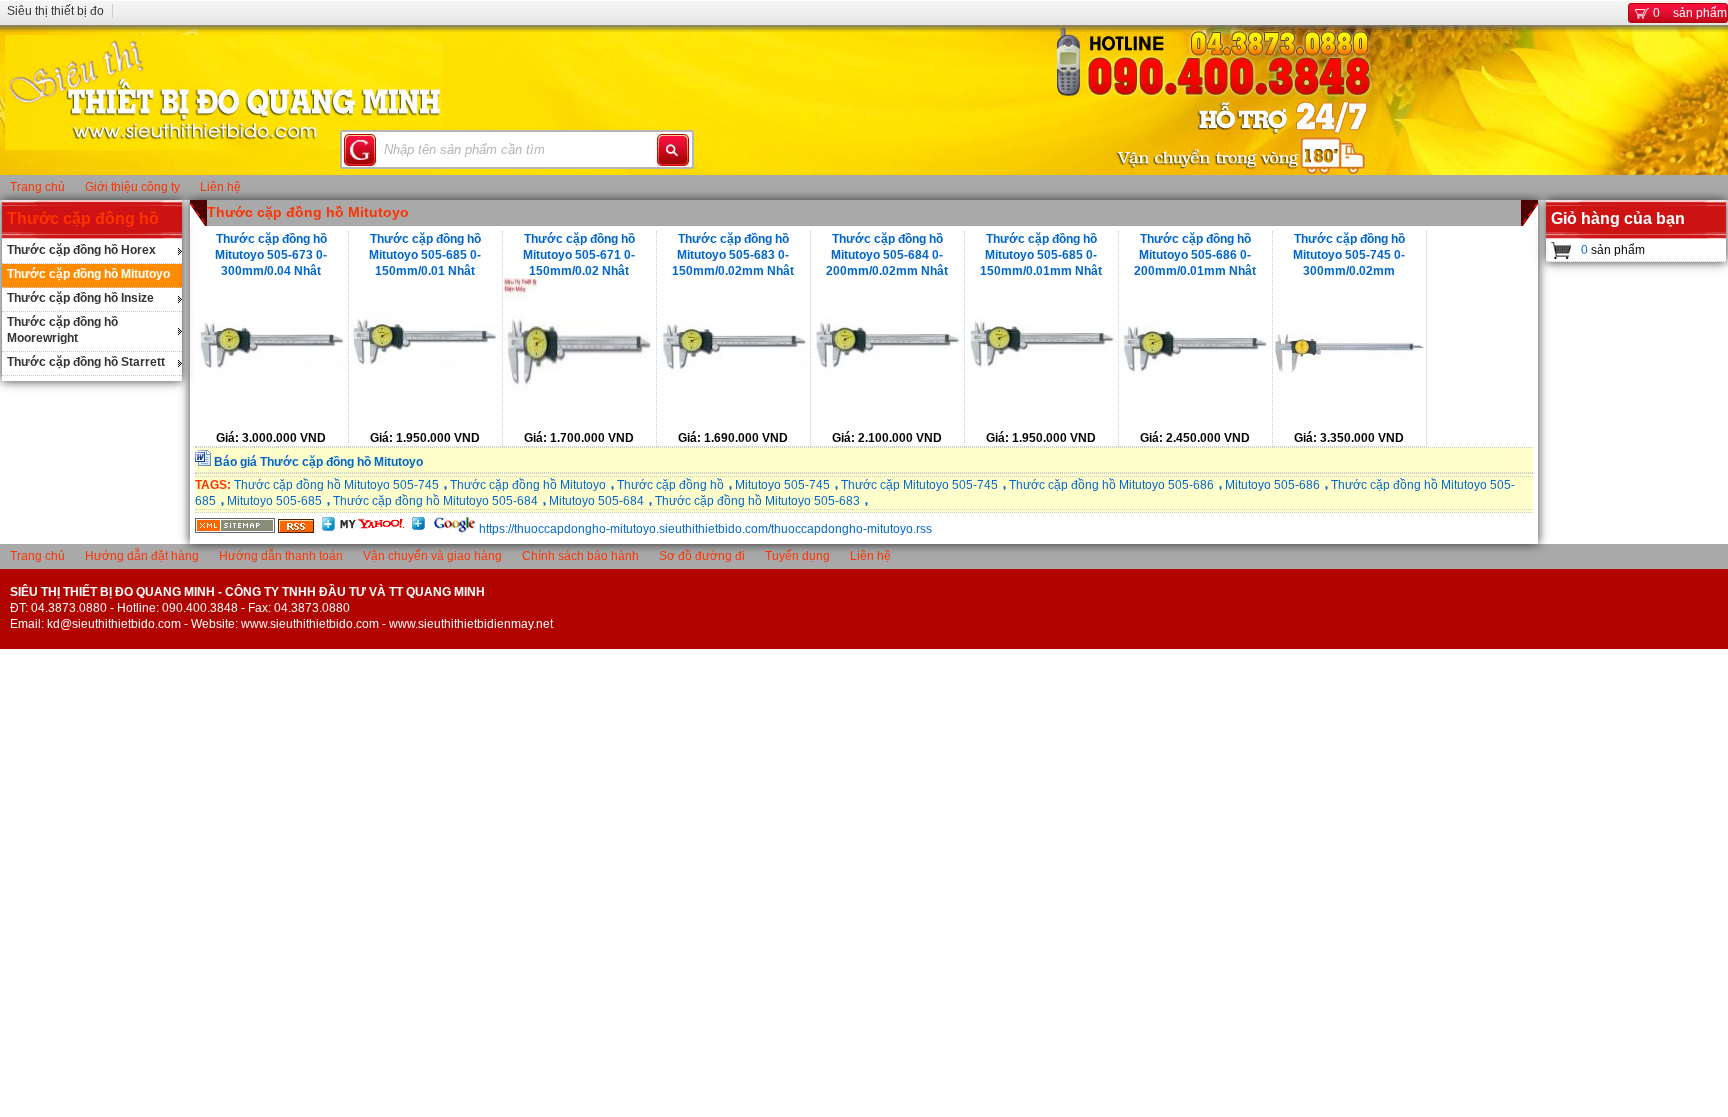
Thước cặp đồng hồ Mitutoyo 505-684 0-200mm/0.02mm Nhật (887, 254)
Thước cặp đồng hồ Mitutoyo (88, 274)
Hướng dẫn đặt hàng (142, 556)
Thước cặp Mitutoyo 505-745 (919, 485)
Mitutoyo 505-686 (1272, 485)
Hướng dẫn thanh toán (281, 556)
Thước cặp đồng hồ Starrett (86, 362)
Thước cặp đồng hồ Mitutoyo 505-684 (435, 501)
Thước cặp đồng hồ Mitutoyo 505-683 (757, 501)
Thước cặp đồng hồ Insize (80, 298)
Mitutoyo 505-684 (596, 501)
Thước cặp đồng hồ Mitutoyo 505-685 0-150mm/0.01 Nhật (425, 254)
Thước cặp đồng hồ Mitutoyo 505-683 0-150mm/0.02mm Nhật (733, 254)
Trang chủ (37, 187)
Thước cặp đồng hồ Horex (81, 250)
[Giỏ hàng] (1561, 250)
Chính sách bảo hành (580, 556)
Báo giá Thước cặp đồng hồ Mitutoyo (318, 462)
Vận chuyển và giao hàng (432, 556)
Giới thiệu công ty (132, 187)
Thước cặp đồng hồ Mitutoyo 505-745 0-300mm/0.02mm (1349, 254)
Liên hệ (220, 187)
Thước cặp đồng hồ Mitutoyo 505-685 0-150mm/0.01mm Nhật (1041, 254)
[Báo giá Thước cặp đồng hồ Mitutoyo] (203, 462)
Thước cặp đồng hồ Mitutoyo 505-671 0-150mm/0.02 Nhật (579, 254)
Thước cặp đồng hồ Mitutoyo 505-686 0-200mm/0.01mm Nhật (1195, 254)
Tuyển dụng (797, 556)
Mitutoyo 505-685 (274, 501)
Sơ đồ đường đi (702, 556)
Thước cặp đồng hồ (83, 218)
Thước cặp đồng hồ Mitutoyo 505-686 (1111, 485)
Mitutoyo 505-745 (782, 485)
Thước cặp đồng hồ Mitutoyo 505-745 (336, 485)
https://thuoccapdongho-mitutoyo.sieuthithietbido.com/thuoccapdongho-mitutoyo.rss (705, 529)
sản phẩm (1690, 13)
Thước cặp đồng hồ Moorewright (62, 330)
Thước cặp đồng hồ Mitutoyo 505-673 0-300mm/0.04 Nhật (271, 254)
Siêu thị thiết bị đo (55, 11)
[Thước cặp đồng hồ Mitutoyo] (235, 529)
